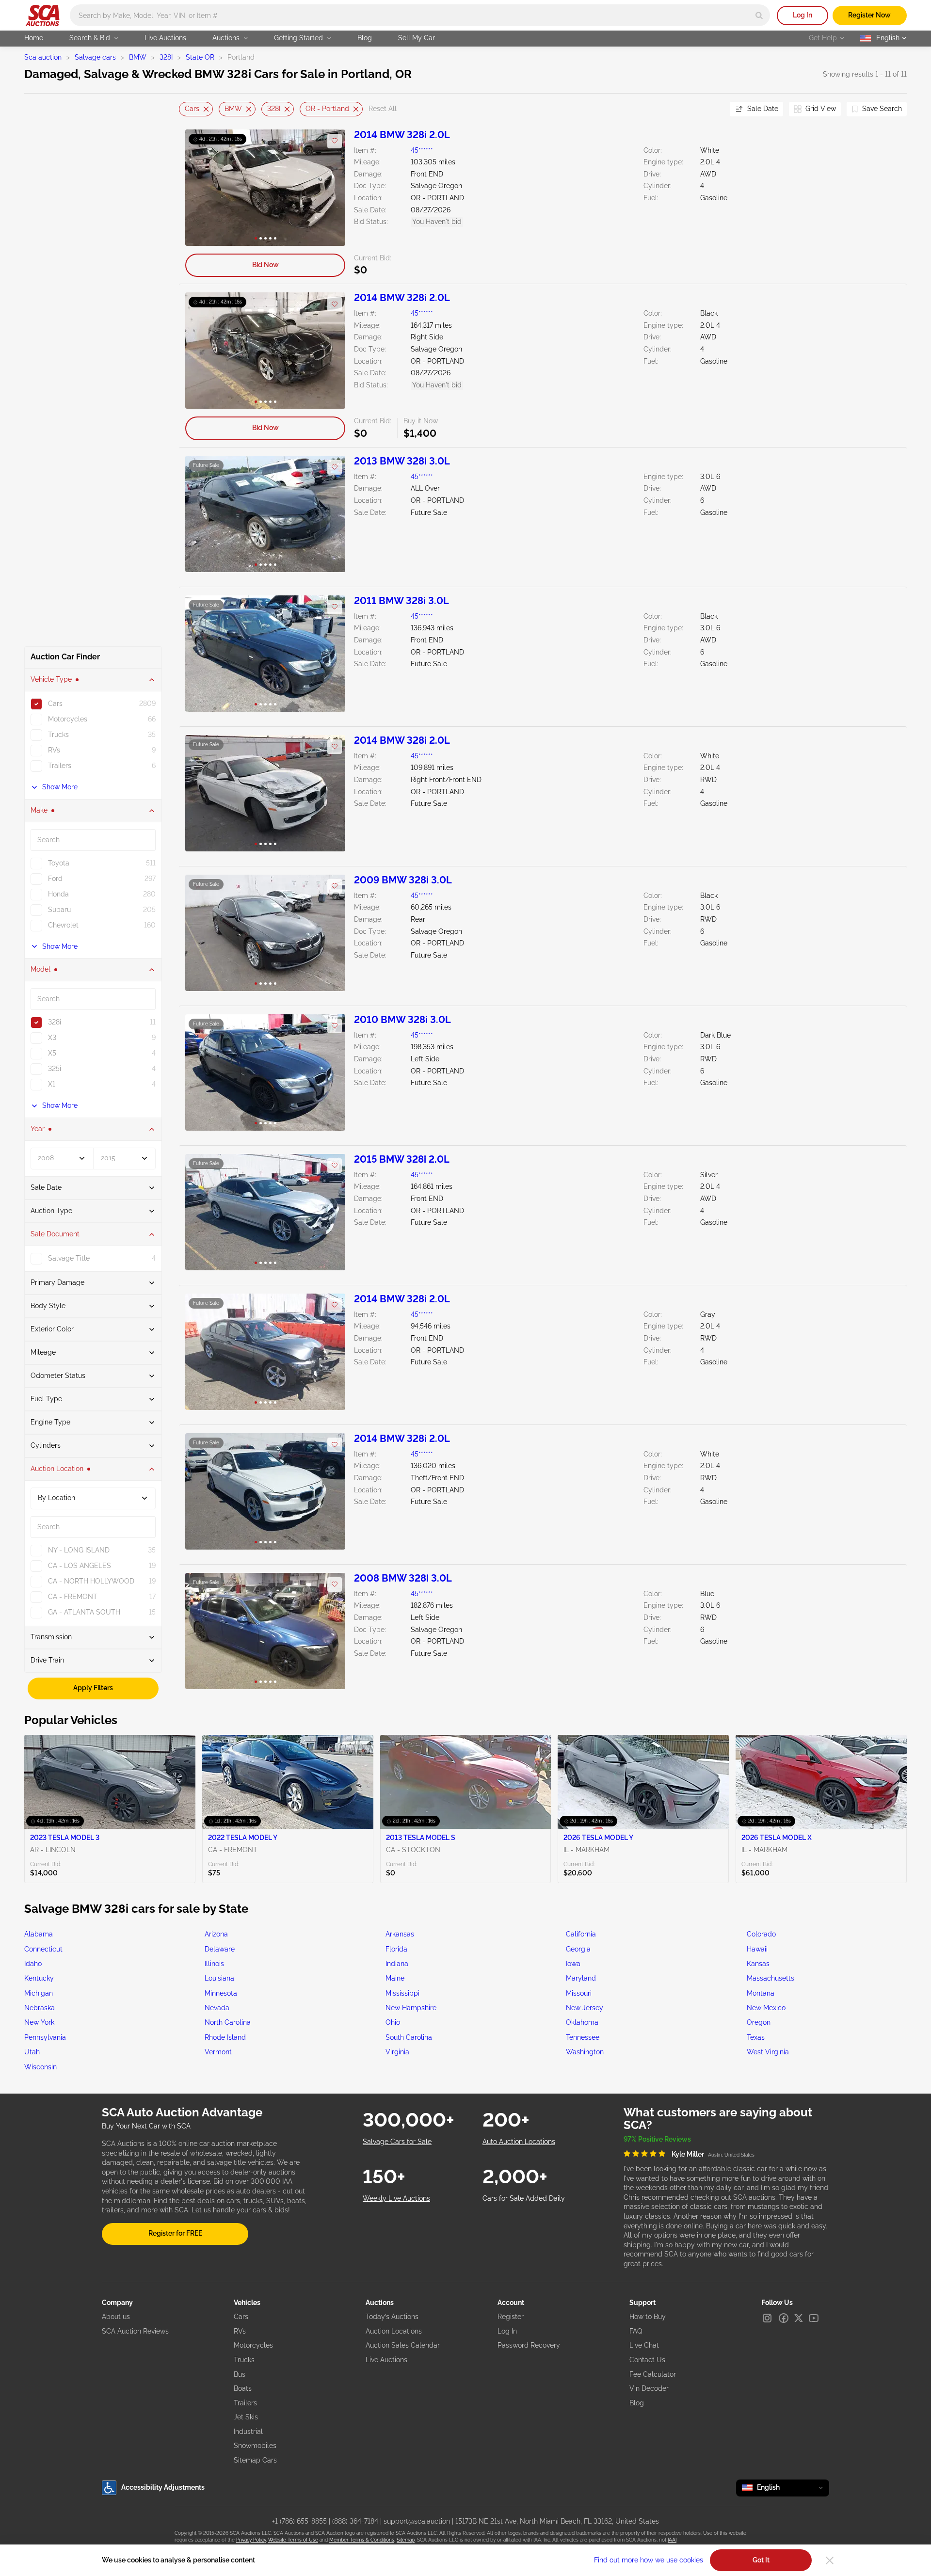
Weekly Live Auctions (396, 2198)
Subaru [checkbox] (59, 910)
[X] (799, 2318)
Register (511, 2317)
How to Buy (648, 2317)
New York (39, 2022)
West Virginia (768, 2052)
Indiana (397, 1964)
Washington (585, 2052)
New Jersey (585, 2008)
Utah (32, 2052)
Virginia (397, 2052)
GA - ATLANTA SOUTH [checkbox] (84, 1612)
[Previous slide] (186, 109)
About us (116, 2317)
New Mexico (766, 2008)
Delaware (220, 1949)
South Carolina (409, 2037)
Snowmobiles (255, 2446)
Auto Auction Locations (519, 2142)
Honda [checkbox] (58, 894)
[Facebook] (784, 2318)
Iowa (573, 1964)
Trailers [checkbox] (60, 766)
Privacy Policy (251, 2540)
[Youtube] (814, 2318)
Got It (761, 2560)
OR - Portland (327, 109)
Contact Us (647, 2360)
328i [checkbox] (55, 1022)
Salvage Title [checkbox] (69, 1258)
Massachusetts (770, 1978)
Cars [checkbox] (55, 704)
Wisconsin (40, 2067)
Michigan (39, 1993)
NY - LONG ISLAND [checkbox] (79, 1550)
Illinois (214, 1964)
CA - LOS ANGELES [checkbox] (80, 1566)
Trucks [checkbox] (58, 735)
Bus (240, 2374)
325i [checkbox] (55, 1069)
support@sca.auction (417, 2521)
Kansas (758, 1964)
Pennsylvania (45, 2037)
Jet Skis (246, 2417)
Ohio (393, 2022)
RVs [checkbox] (54, 750)
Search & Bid (90, 38)
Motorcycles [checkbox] (68, 719)
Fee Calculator (653, 2374)
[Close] (830, 2560)
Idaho (33, 1964)
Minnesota (221, 1993)
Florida (396, 1949)
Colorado (761, 1934)
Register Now (869, 15)
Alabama (39, 1934)
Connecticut (43, 1949)
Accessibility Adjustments (163, 2487)
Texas (756, 2037)
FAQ (636, 2331)
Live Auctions (165, 38)
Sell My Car (417, 38)
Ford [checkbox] (55, 879)
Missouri (579, 1993)
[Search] (759, 15)
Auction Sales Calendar (403, 2345)
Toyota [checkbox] (59, 863)
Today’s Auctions (392, 2317)
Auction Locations (394, 2331)
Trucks (244, 2360)
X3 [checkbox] (52, 1038)
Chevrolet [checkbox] (63, 925)
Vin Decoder (649, 2388)
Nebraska (40, 2008)
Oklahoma (582, 2022)
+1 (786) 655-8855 (299, 2521)
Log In (803, 15)
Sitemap (406, 2540)
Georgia (578, 1949)
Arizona (216, 1934)
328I (166, 57)
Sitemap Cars (255, 2460)
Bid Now (265, 265)
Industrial (248, 2432)
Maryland (581, 1978)
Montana (761, 1993)
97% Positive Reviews (657, 2139)
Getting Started (298, 38)
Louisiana (219, 1978)
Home (34, 38)
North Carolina (228, 2022)
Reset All (383, 109)
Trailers (245, 2403)
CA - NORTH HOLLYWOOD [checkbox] (91, 1581)
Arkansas (400, 1934)
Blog (365, 38)
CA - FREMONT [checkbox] (73, 1597)
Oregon (759, 2022)
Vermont (218, 2052)
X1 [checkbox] (52, 1084)
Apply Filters (93, 1688)
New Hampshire (411, 2008)
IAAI (672, 2540)
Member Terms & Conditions (362, 2540)
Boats (243, 2388)
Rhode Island (225, 2037)
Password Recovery (529, 2345)
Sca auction (43, 57)
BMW (138, 57)
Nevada (217, 2008)
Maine (395, 1978)
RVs (240, 2331)
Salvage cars (95, 57)
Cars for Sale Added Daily (524, 2198)
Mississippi (402, 1993)
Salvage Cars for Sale (397, 2142)
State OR (200, 57)
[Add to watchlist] (335, 141)
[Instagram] (767, 2318)
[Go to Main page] (42, 16)
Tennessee (583, 2037)
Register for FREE (175, 2233)
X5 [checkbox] (52, 1053)
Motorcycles (253, 2345)
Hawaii (757, 1949)
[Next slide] (710, 109)
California (581, 1934)
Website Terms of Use (293, 2540)
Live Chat (644, 2345)
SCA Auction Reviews (135, 2331)
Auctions (226, 38)
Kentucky (39, 1978)
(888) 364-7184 (355, 2521)
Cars (192, 109)
